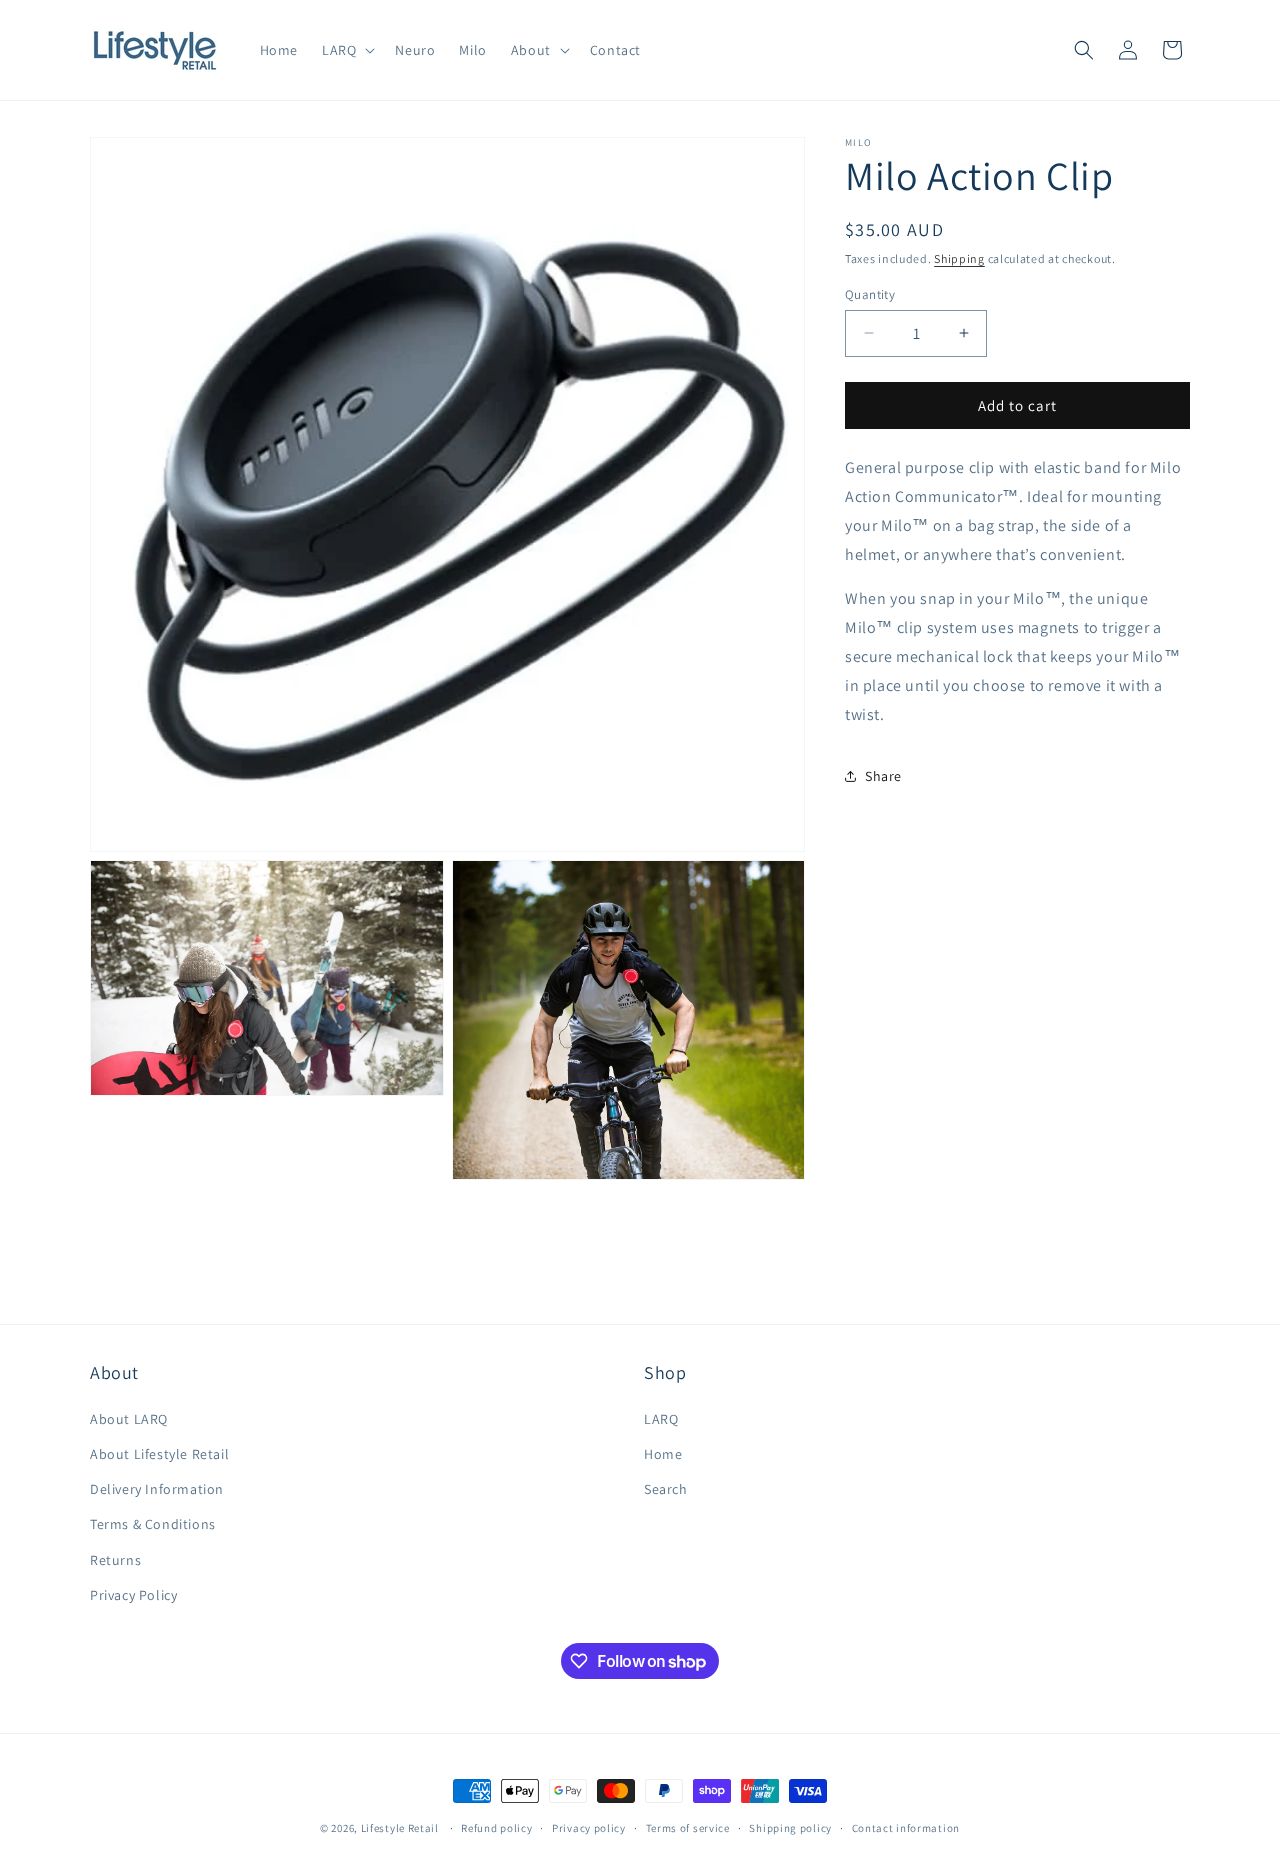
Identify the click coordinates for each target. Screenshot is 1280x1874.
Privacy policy (589, 1828)
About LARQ (129, 1419)
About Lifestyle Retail (159, 1454)
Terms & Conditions (153, 1524)
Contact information (906, 1828)
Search (666, 1489)
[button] (346, 50)
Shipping (959, 258)
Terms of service (688, 1828)
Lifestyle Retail (400, 1828)
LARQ (661, 1419)
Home (663, 1454)
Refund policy (496, 1828)
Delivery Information (157, 1489)
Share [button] (883, 775)
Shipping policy (790, 1828)
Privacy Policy (133, 1595)
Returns (115, 1560)
